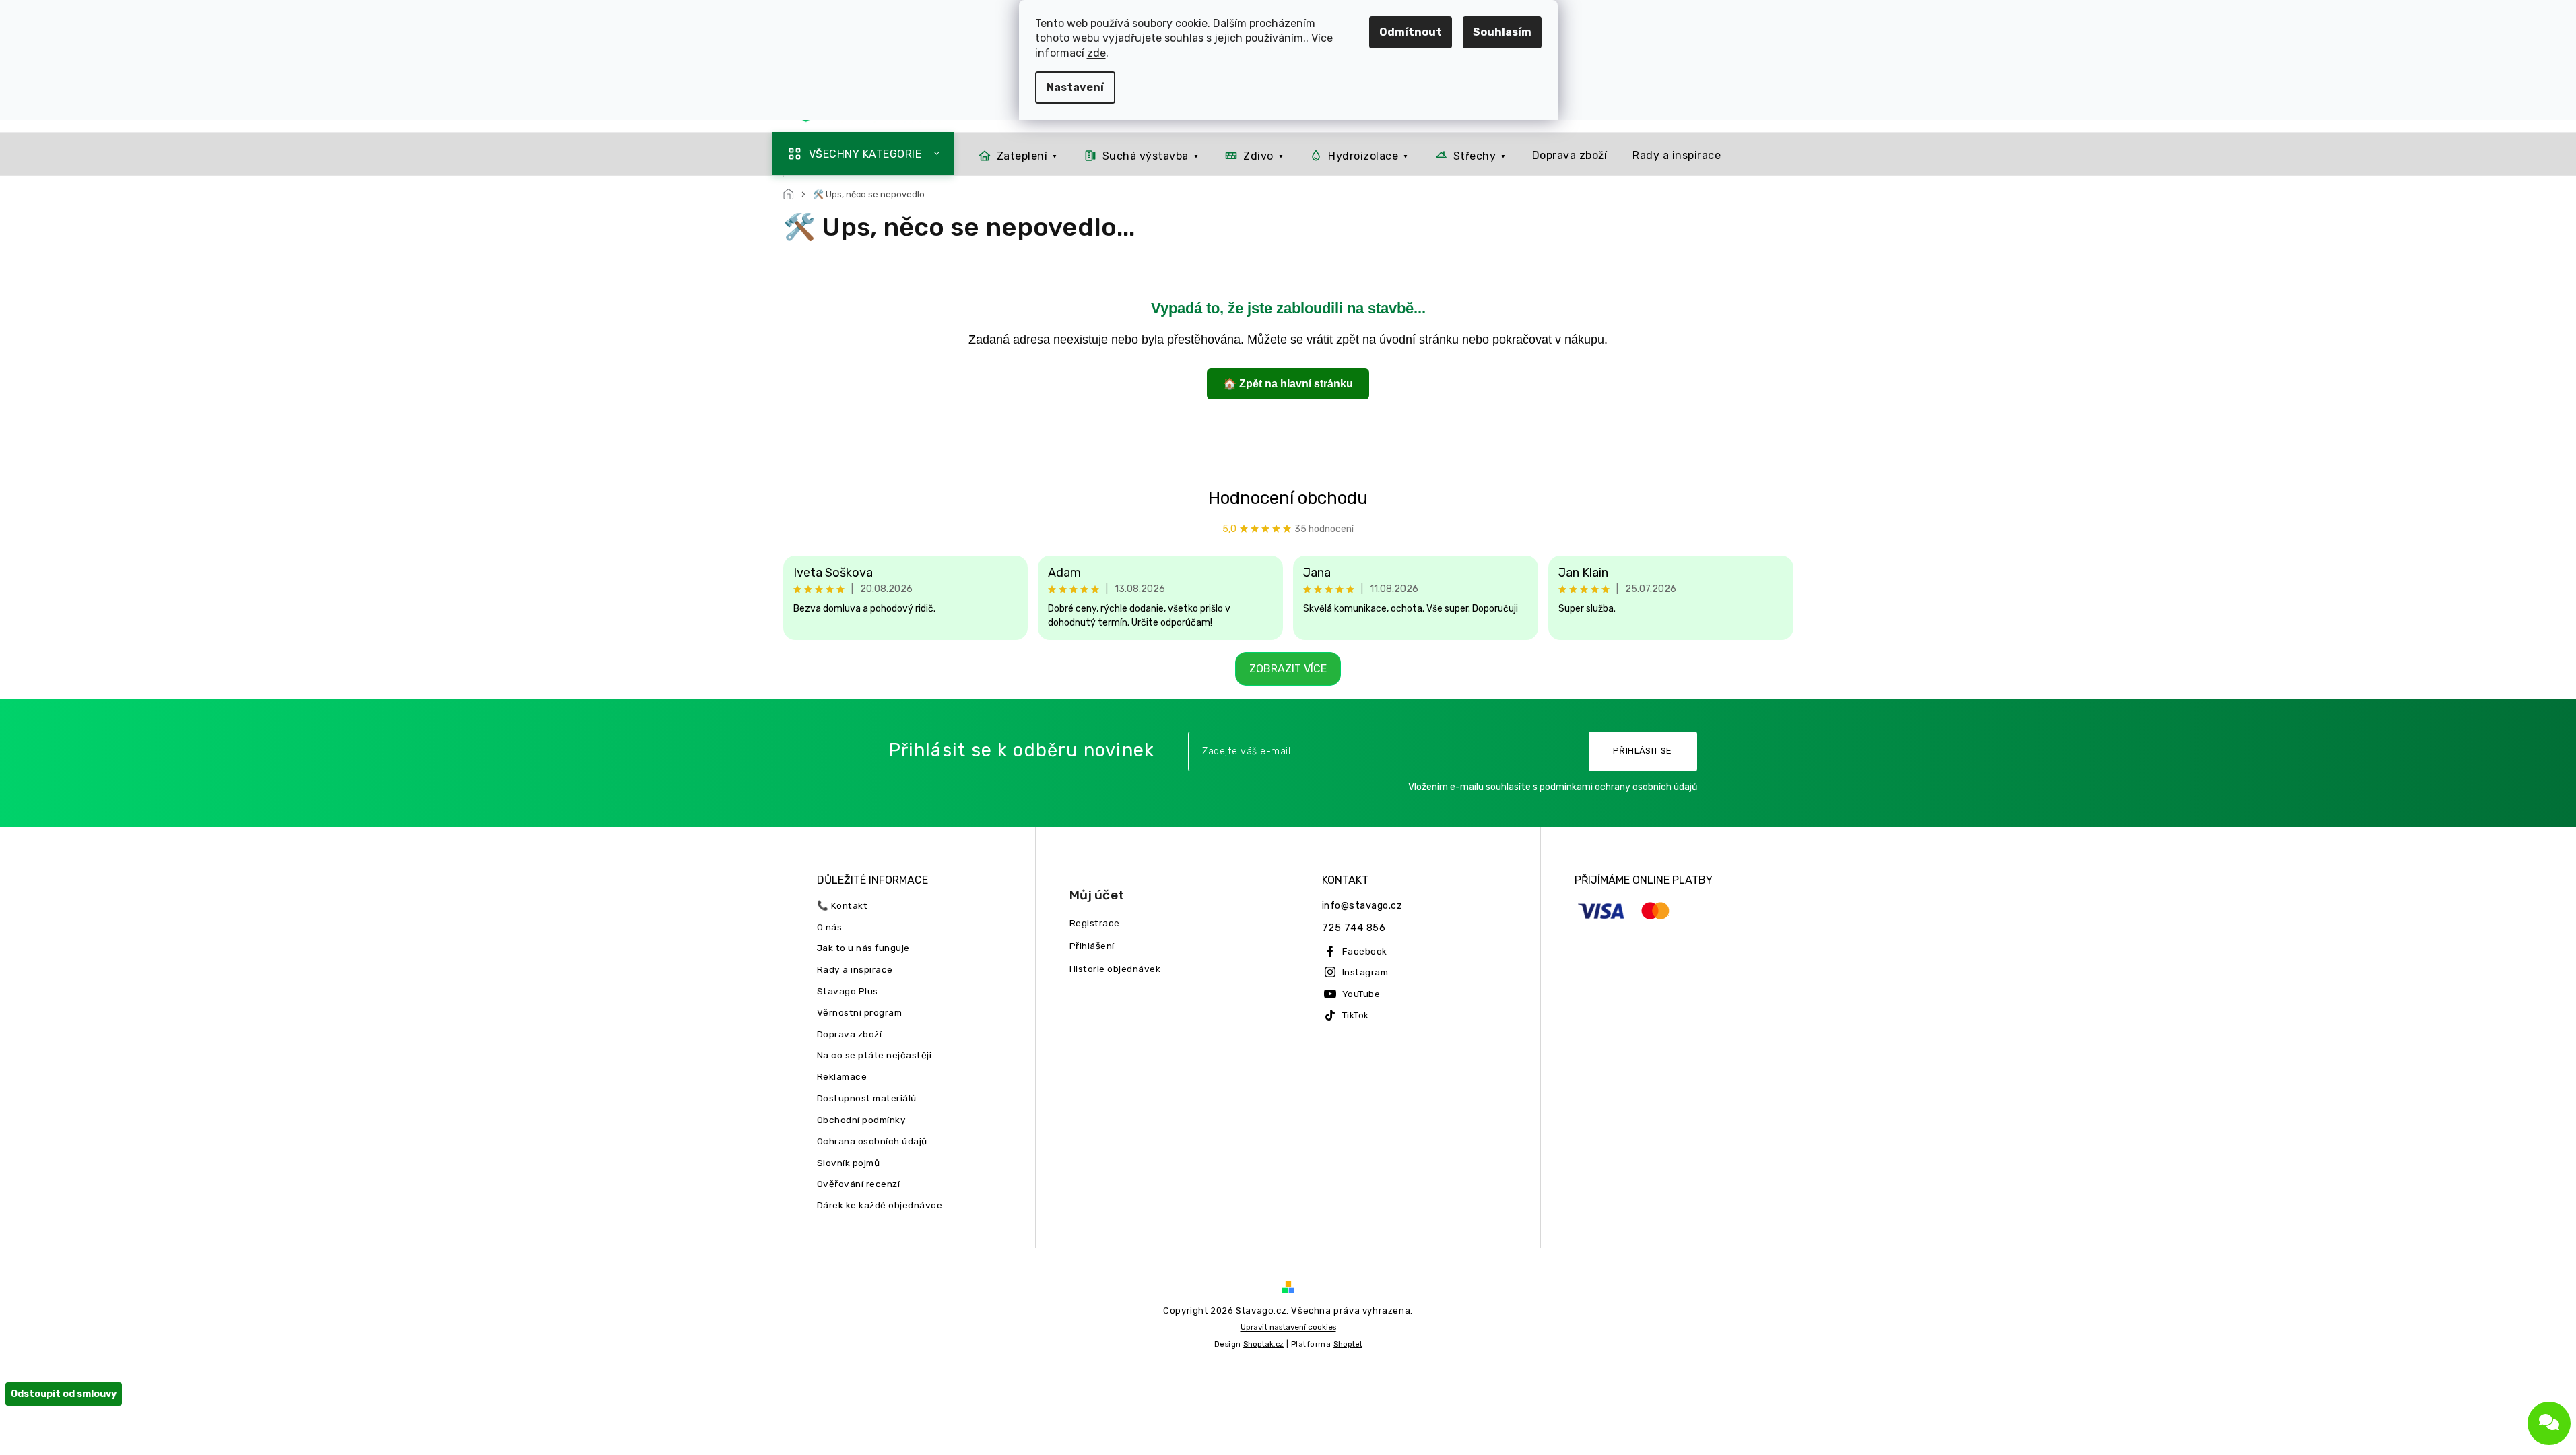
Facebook (1365, 951)
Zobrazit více (1288, 669)
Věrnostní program (860, 1012)
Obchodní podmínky (862, 1120)
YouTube (1361, 994)
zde (1096, 53)
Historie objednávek (1115, 969)
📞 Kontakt (843, 905)
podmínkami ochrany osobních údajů (1618, 787)
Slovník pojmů (849, 1163)
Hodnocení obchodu (1288, 498)
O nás (830, 927)
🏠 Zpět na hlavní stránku (1288, 384)
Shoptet (1348, 1344)
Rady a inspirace (855, 969)
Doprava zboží (850, 1034)
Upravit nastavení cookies (1288, 1327)
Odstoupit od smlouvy (64, 1394)
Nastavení (1075, 87)
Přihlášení (1092, 946)
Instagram (1365, 972)
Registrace (1095, 923)
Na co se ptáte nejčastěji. (876, 1055)
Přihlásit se (1643, 751)
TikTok (1356, 1015)
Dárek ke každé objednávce (880, 1205)
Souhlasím (1502, 32)
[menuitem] (863, 154)
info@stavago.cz (1362, 906)
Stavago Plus (848, 991)
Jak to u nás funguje (863, 948)
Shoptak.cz (1263, 1344)
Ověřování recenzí (859, 1184)
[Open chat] (2549, 1423)
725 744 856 (1354, 928)
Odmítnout (1411, 32)
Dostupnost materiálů (867, 1098)
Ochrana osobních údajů (872, 1141)
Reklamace (842, 1076)
